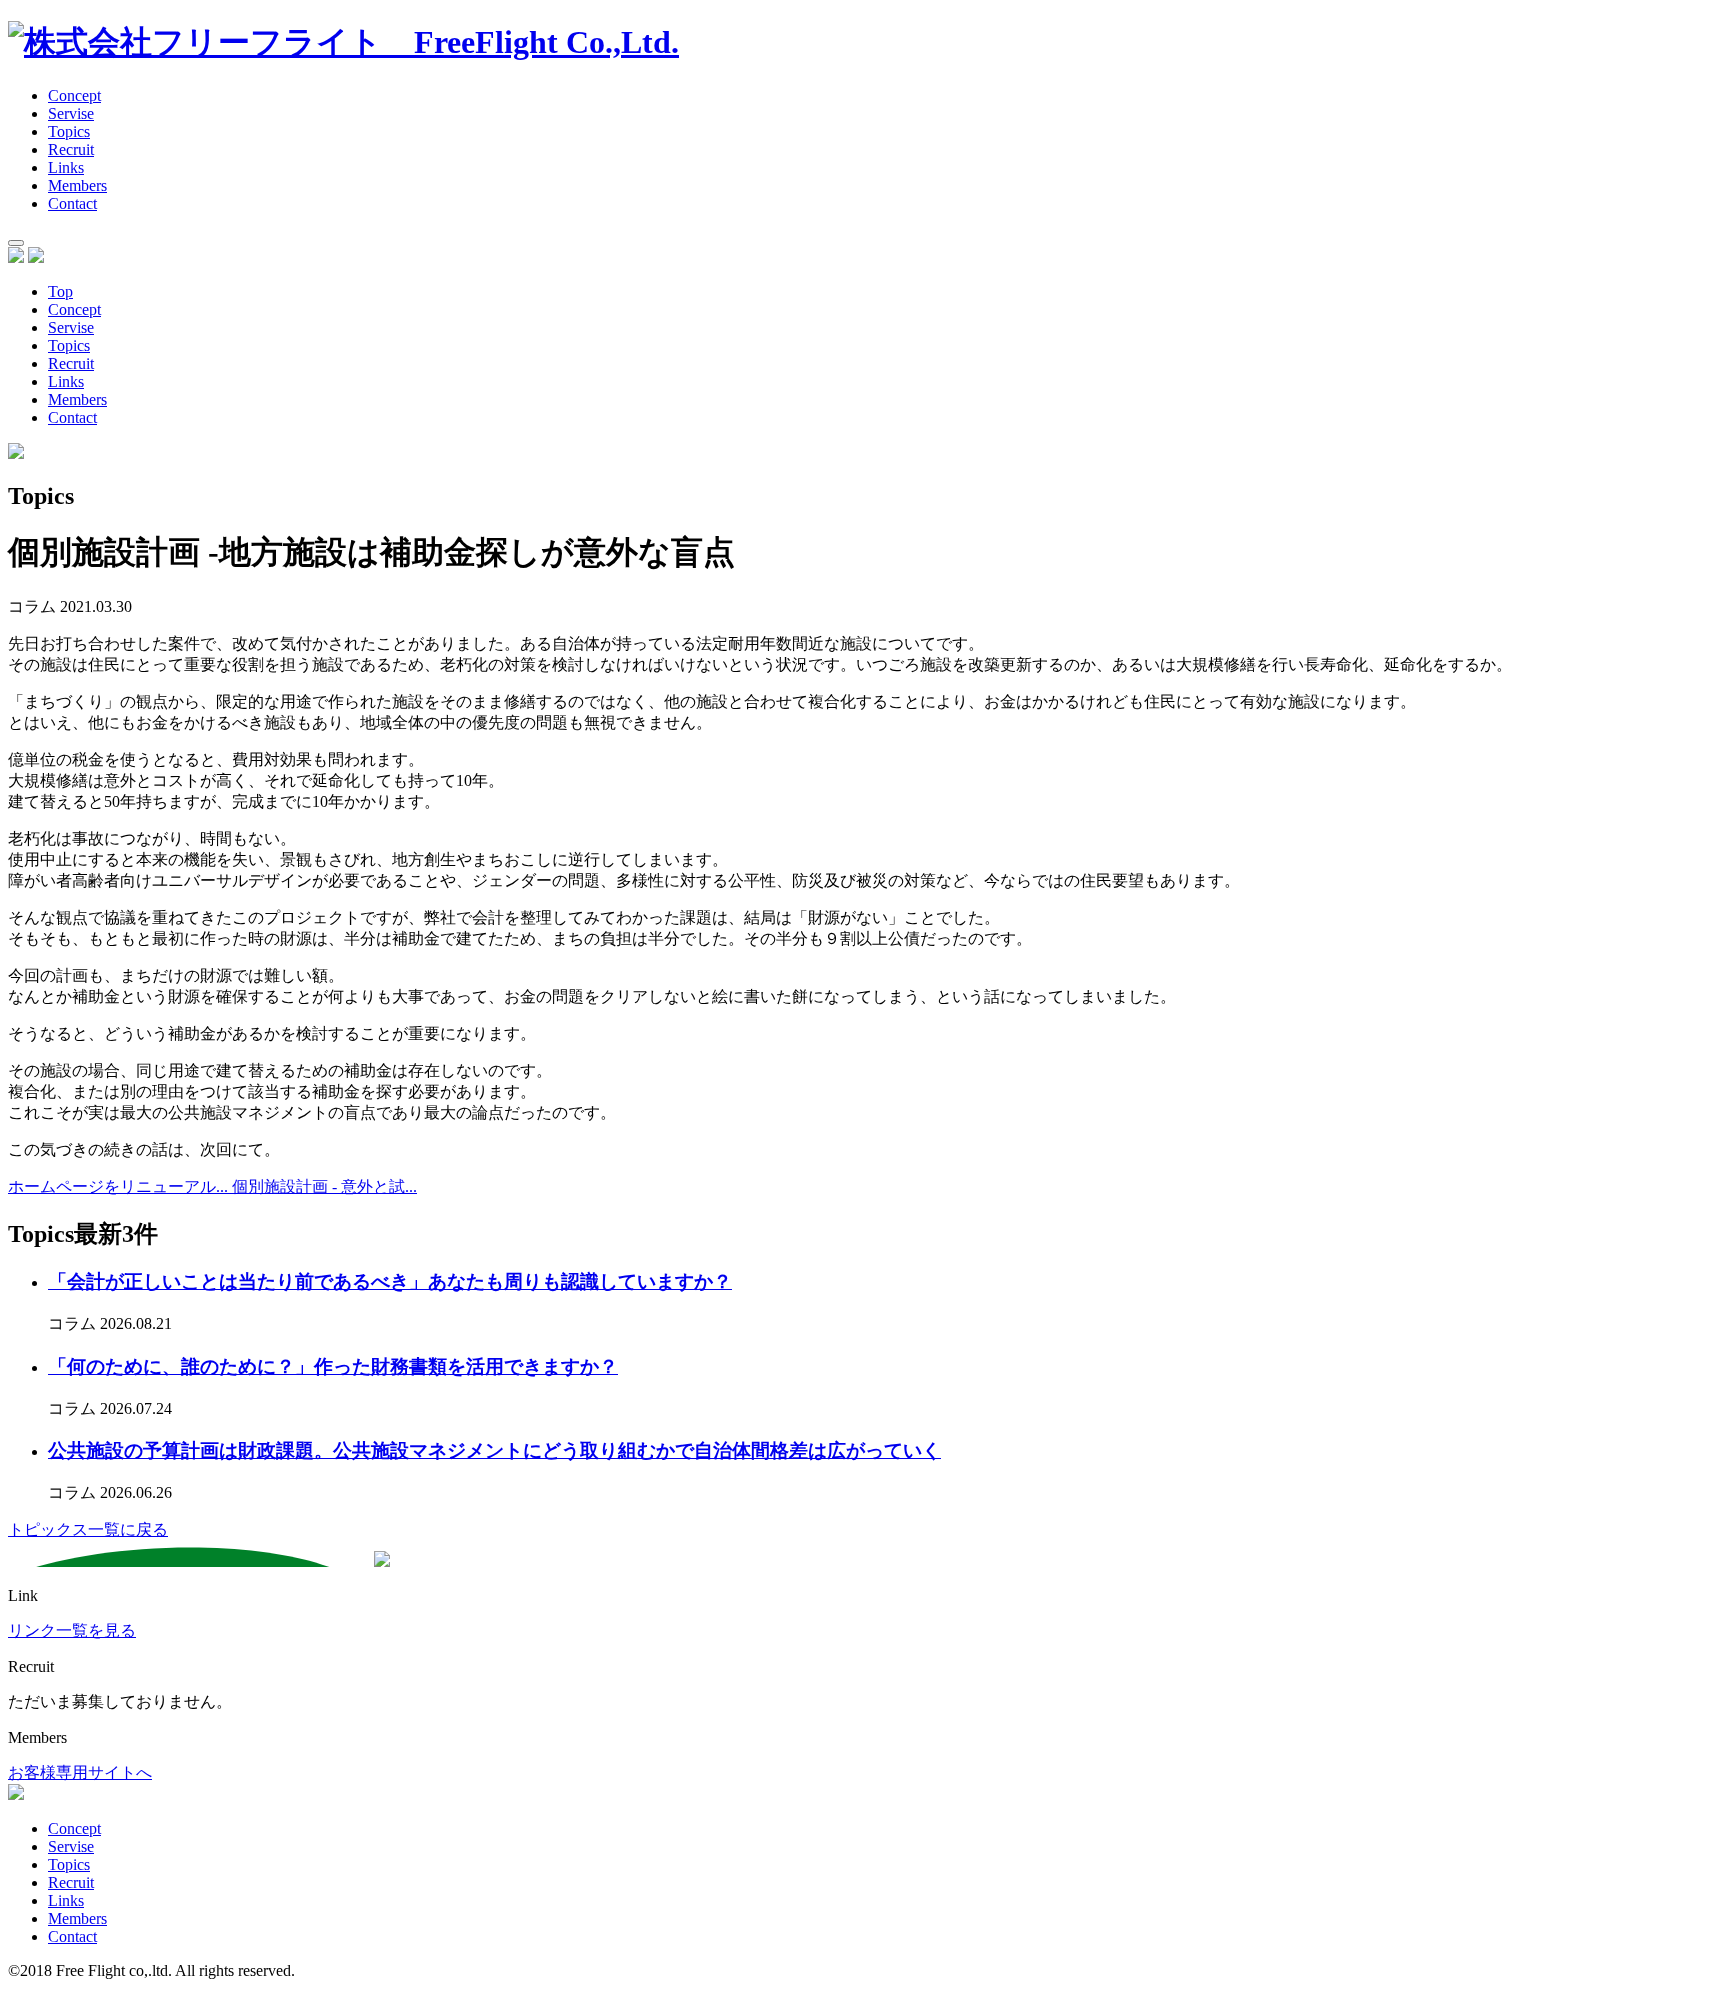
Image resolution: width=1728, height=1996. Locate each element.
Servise (71, 113)
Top (60, 291)
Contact (72, 417)
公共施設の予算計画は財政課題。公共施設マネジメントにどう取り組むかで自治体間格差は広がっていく (494, 1450)
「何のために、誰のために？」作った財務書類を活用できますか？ (333, 1366)
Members (77, 185)
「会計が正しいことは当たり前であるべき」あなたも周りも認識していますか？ (390, 1281)
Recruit (71, 149)
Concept (74, 95)
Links (66, 167)
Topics (69, 131)
